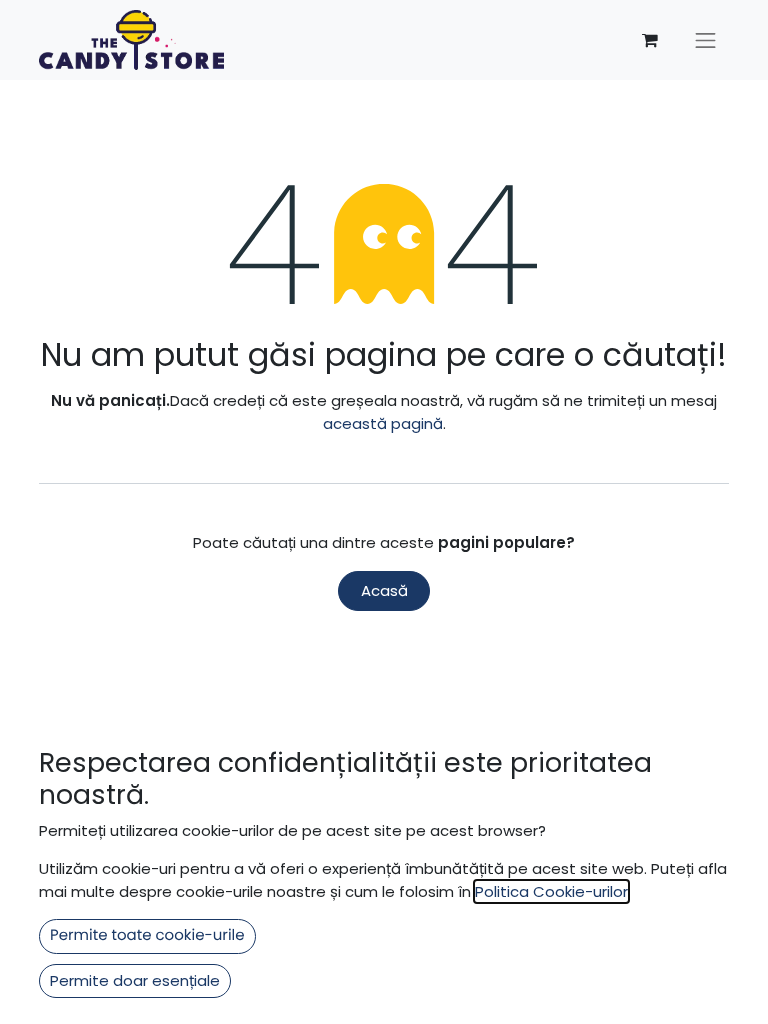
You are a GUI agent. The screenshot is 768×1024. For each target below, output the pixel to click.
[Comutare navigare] (706, 40)
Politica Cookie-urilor (551, 891)
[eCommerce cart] (650, 40)
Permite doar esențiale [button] (135, 980)
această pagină (383, 423)
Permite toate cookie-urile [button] (147, 935)
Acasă (384, 590)
